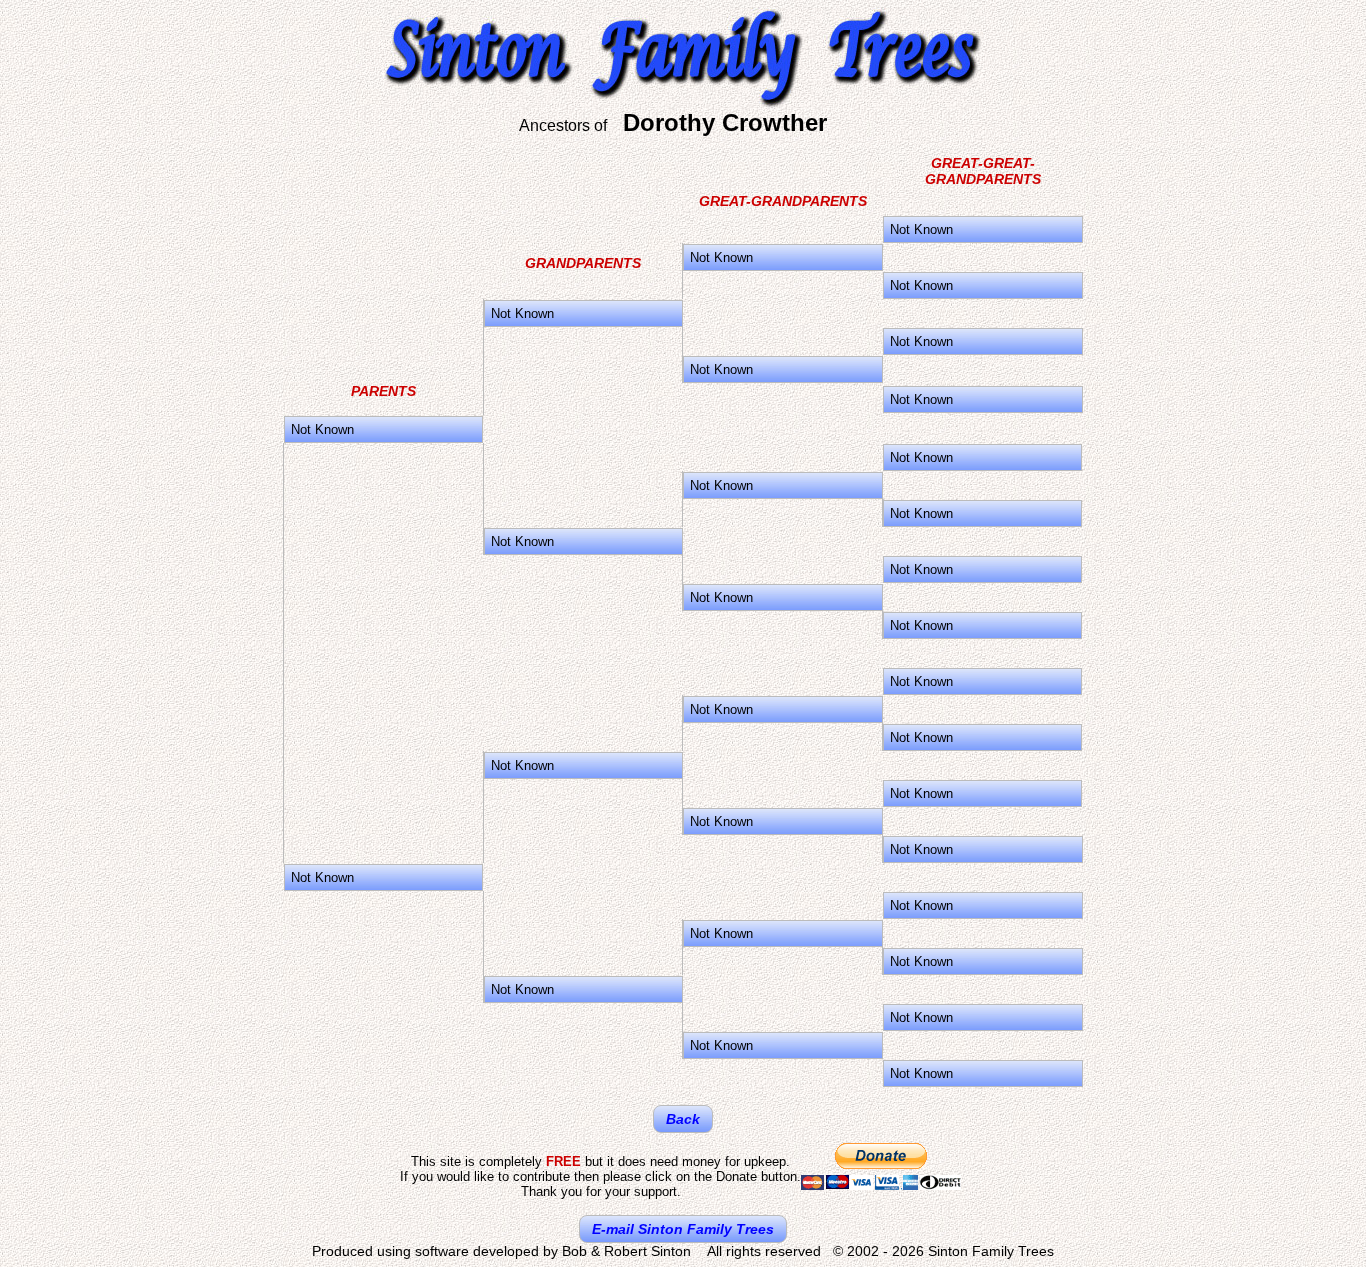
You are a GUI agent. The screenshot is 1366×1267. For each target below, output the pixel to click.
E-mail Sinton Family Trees (683, 1229)
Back (683, 1119)
